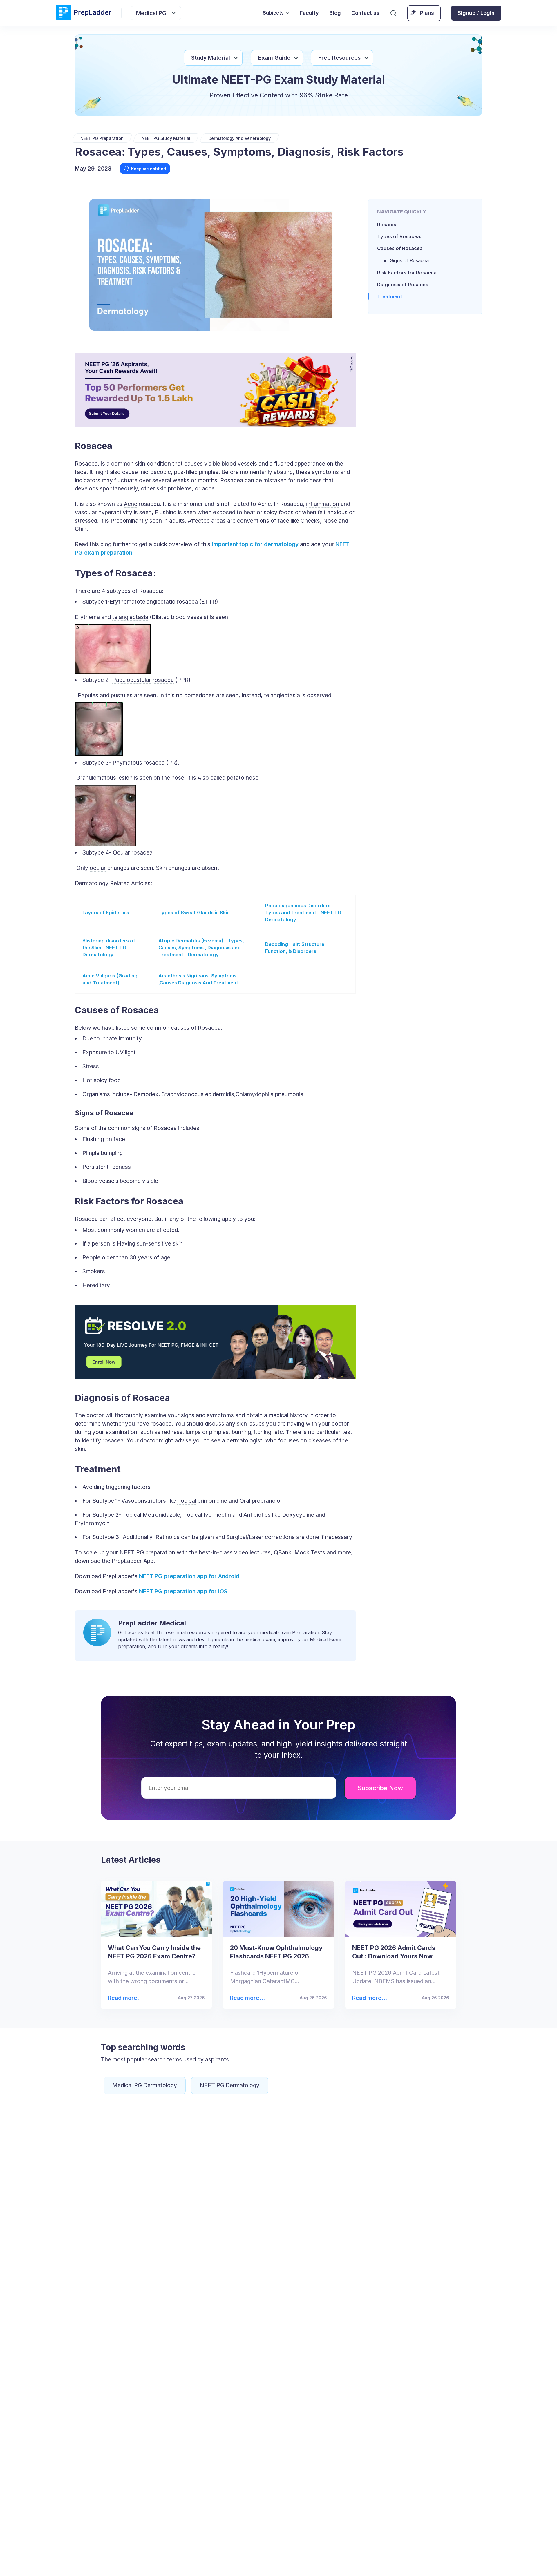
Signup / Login (476, 13)
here (434, 2563)
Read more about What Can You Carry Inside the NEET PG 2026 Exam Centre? (125, 1998)
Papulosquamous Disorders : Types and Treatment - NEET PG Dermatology (303, 913)
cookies (266, 2563)
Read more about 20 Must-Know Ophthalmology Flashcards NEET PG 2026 (247, 1998)
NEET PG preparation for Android (189, 1576)
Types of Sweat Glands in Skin (194, 913)
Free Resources (339, 58)
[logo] (84, 13)
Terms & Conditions (336, 2563)
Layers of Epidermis (106, 913)
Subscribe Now (380, 1788)
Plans (427, 13)
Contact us (365, 13)
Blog (335, 13)
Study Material (211, 58)
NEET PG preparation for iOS (183, 1591)
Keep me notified (149, 169)
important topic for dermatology (255, 544)
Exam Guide (274, 58)
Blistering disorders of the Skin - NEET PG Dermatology (109, 948)
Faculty (309, 13)
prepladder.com (179, 2563)
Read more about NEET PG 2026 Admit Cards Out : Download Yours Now (369, 1998)
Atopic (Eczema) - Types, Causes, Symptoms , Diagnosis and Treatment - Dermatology (201, 948)
